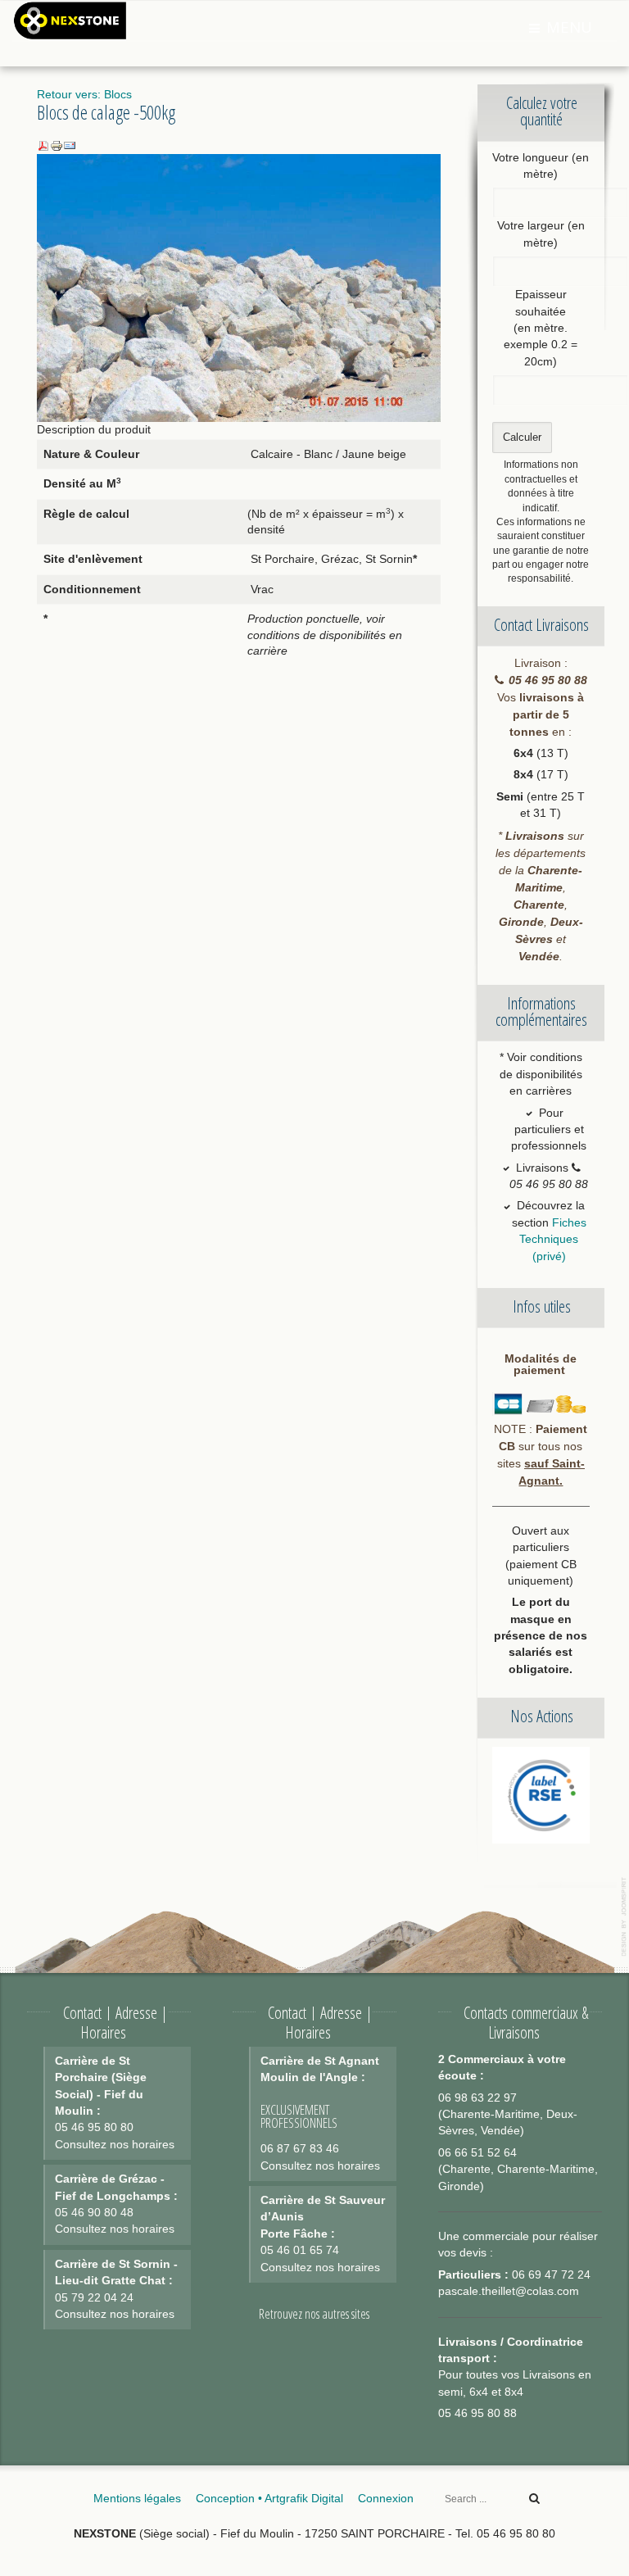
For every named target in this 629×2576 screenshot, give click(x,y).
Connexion (386, 2499)
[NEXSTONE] (70, 19)
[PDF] (43, 145)
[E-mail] (70, 145)
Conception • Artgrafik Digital (269, 2499)
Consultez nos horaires (115, 2145)
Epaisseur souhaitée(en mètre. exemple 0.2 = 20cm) (541, 328)
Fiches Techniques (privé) (553, 1240)
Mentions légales (137, 2499)
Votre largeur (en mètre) (541, 234)
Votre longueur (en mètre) (541, 166)
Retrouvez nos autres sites (314, 2314)
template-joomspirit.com (625, 1917)
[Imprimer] (57, 145)
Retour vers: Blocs (84, 95)
